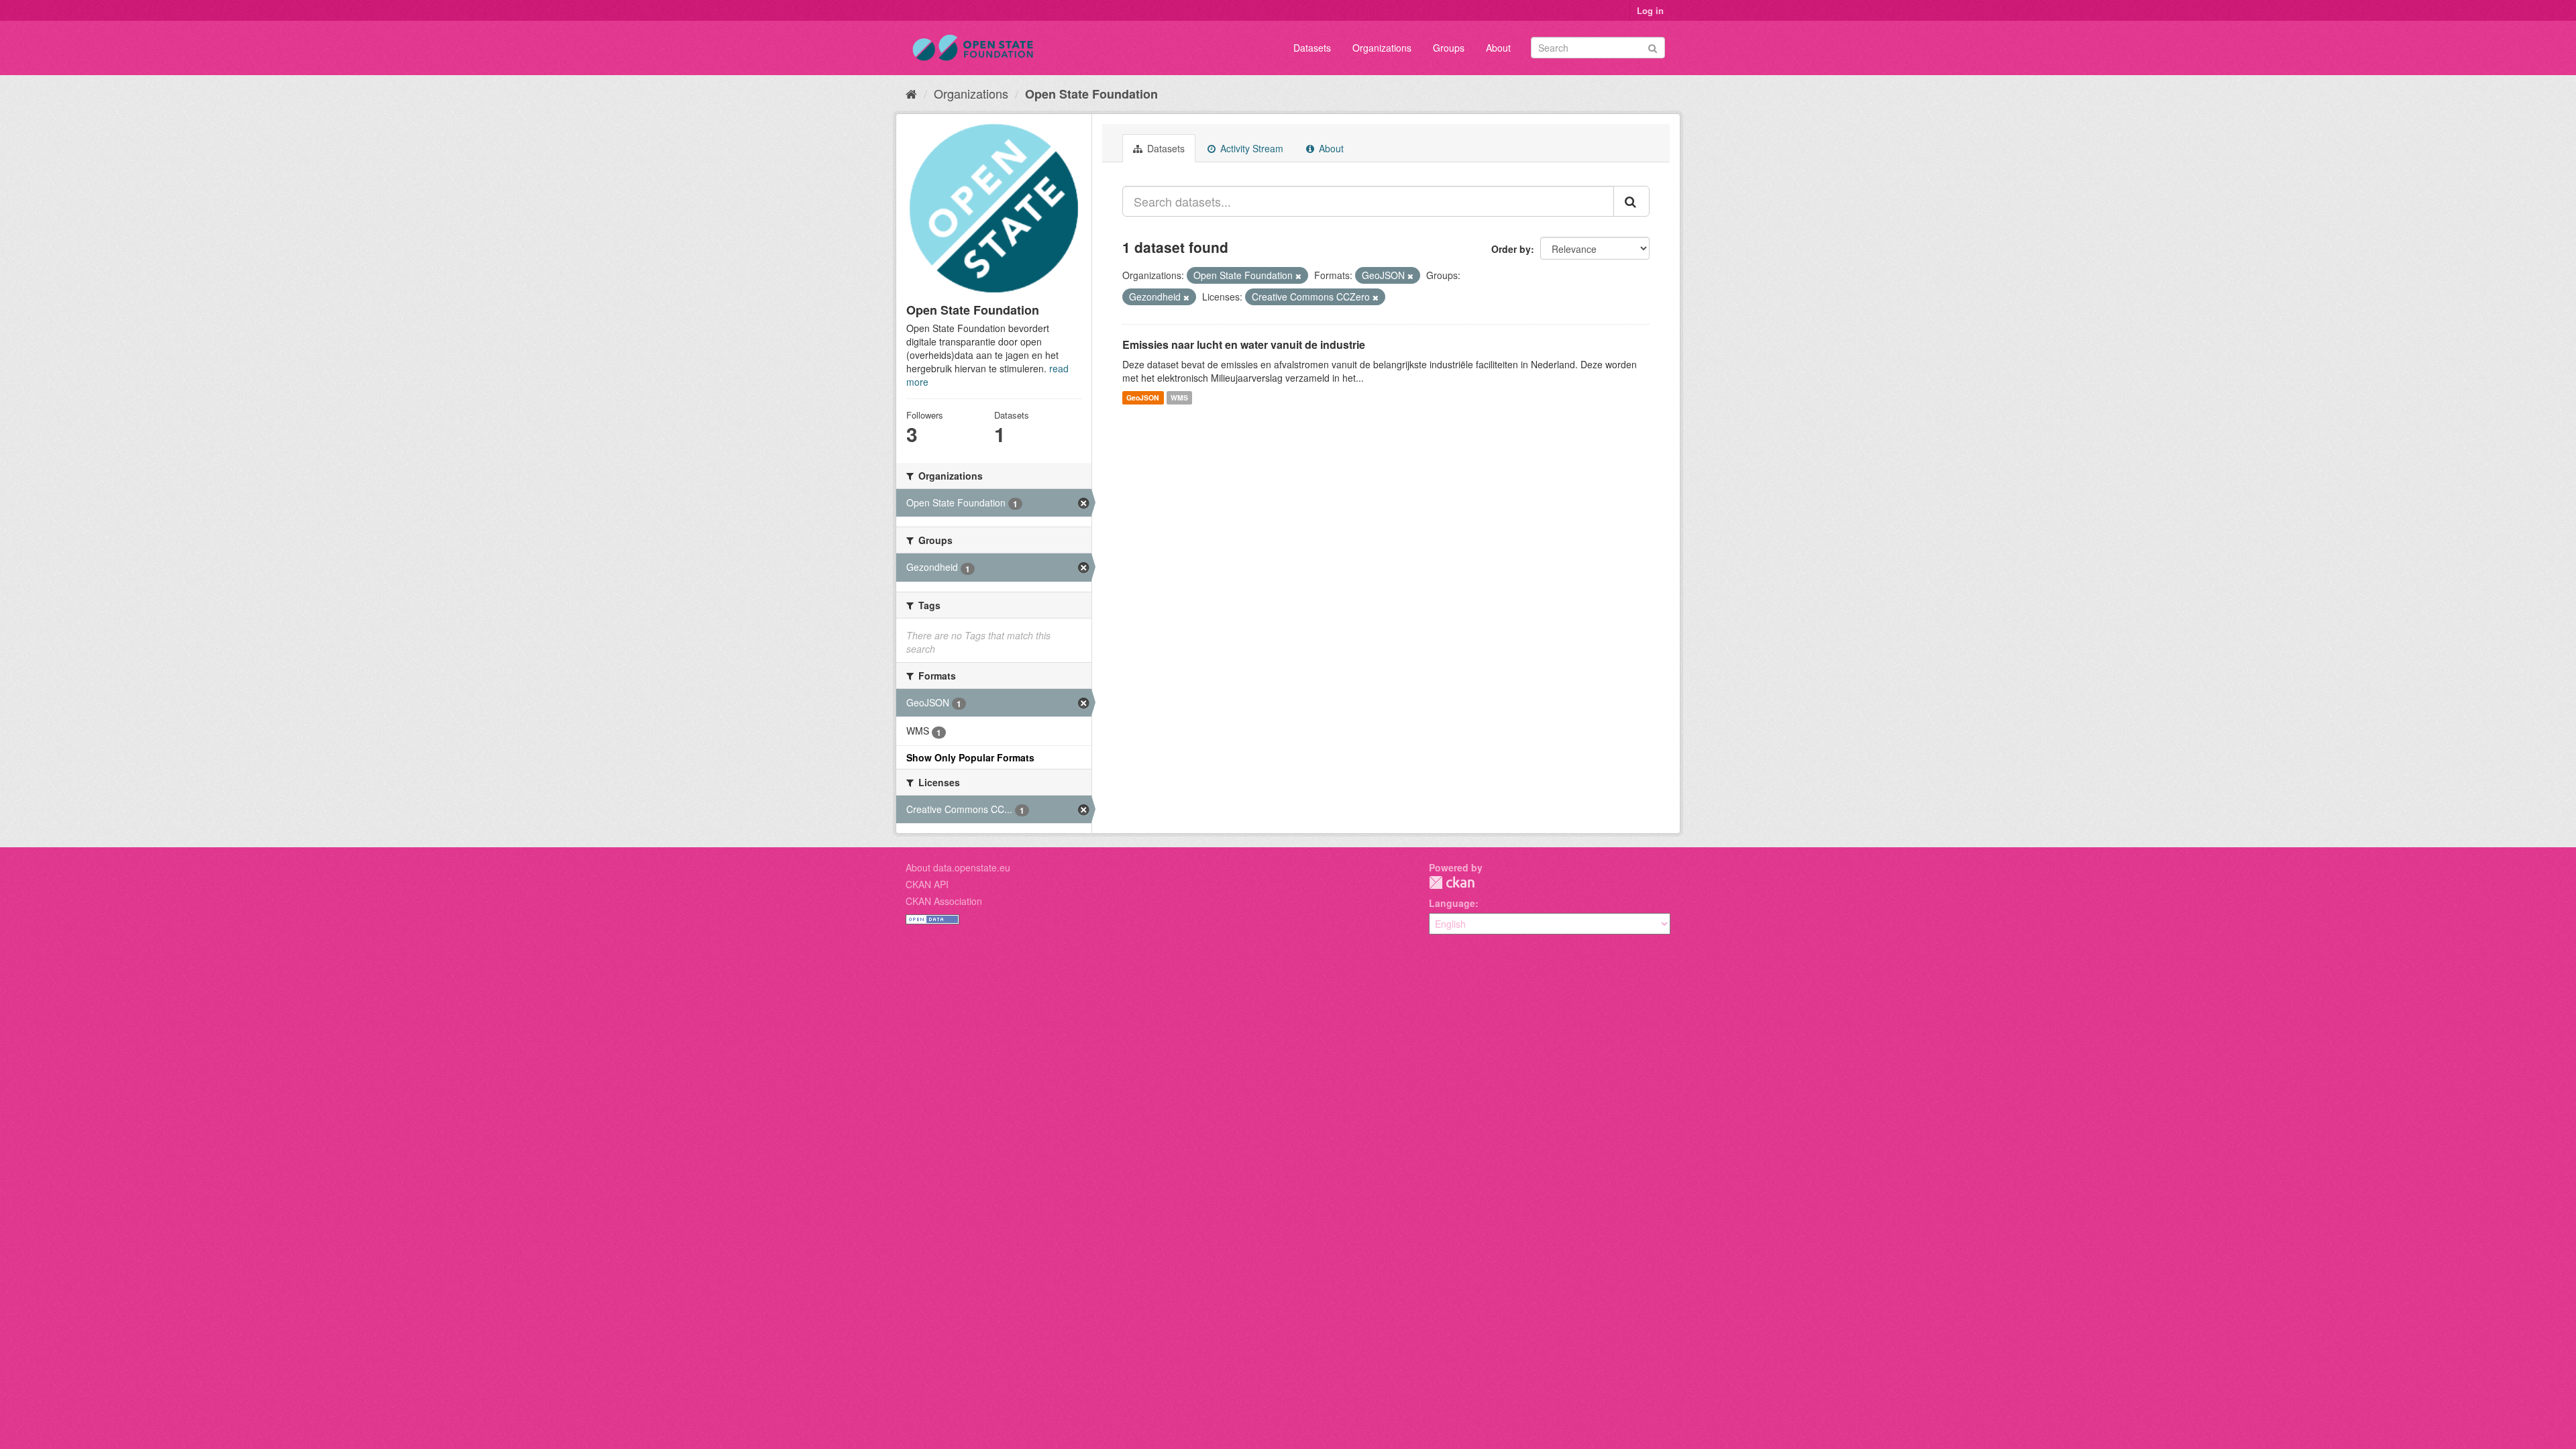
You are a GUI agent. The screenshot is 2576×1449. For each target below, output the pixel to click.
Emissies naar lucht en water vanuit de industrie (1244, 344)
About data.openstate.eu (958, 867)
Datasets (1312, 48)
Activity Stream (1250, 148)
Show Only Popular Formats (970, 757)
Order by (1511, 249)
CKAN (1452, 882)
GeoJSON (1143, 397)
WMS (1179, 397)
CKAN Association (944, 901)
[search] (1631, 201)
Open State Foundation (1091, 94)
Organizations (1382, 48)
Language (1452, 903)
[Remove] (1298, 276)
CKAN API (927, 884)
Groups (1449, 48)
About (1498, 48)
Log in (1650, 10)
